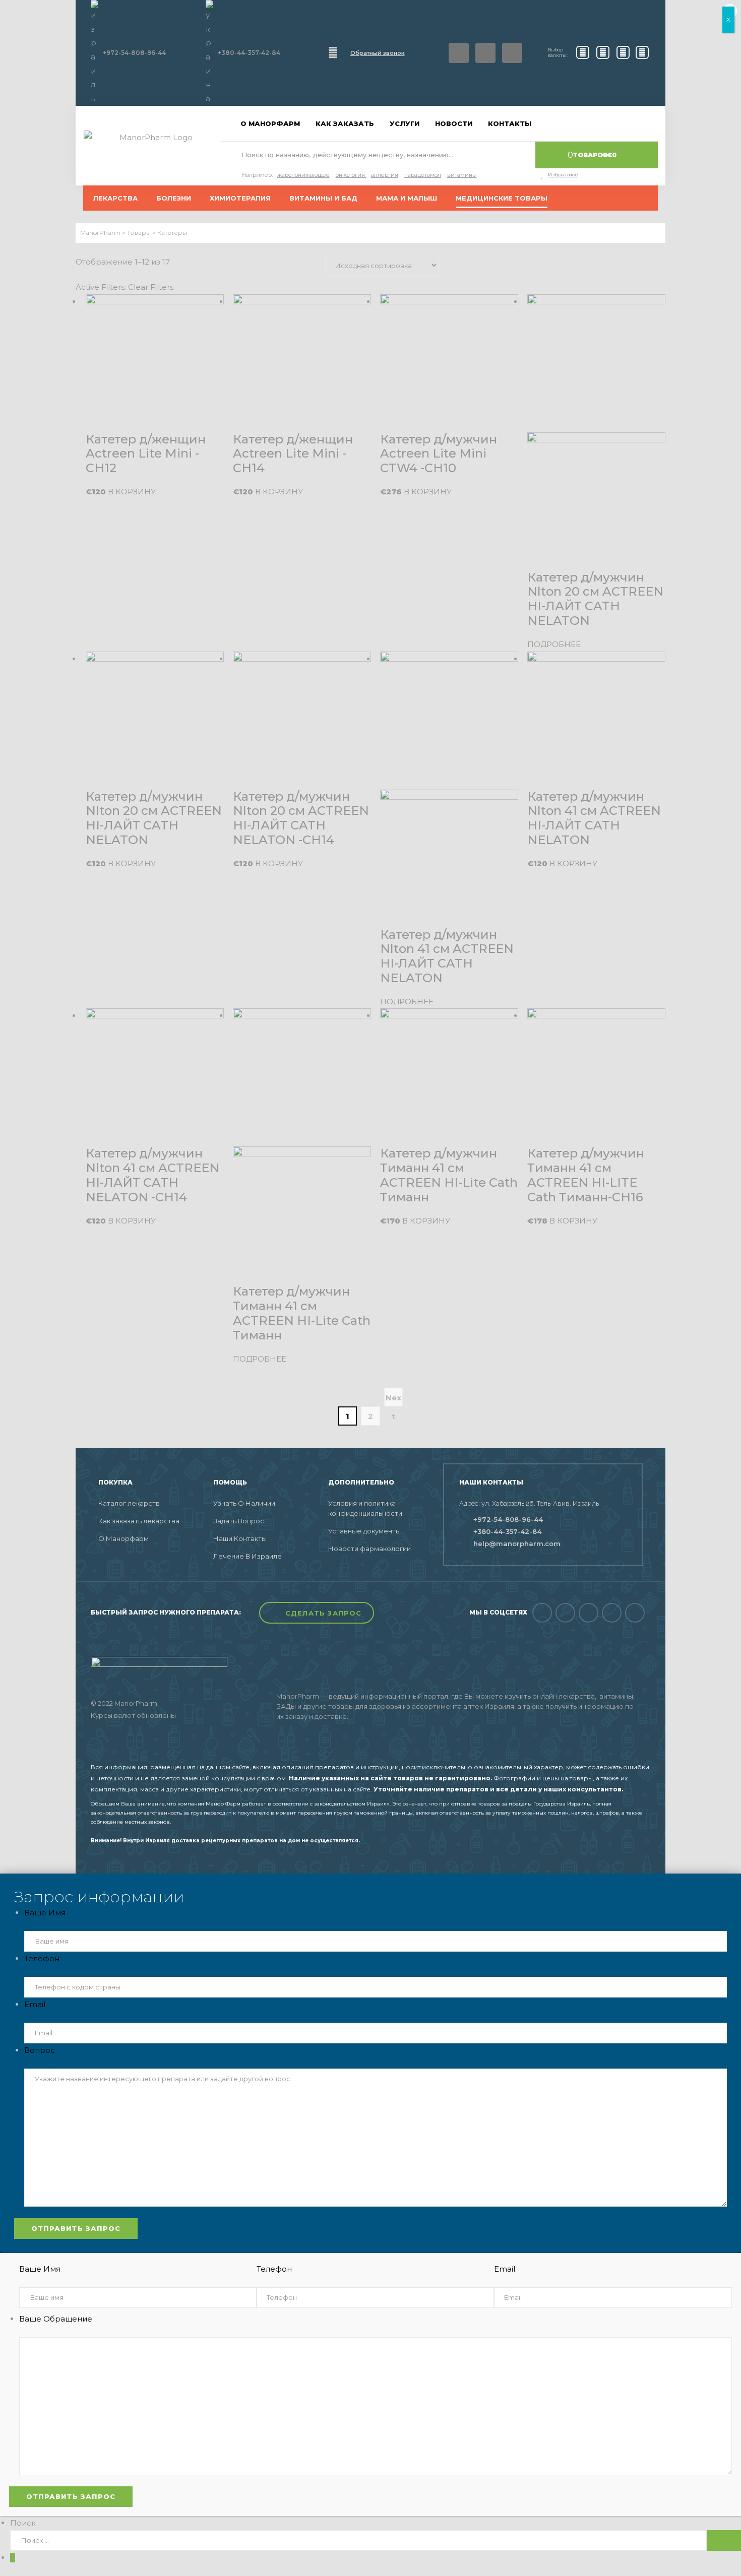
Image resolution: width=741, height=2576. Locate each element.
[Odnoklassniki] (589, 1613)
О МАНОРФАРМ (270, 123)
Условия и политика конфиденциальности (365, 1508)
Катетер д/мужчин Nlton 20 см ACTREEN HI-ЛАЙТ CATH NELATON (595, 599)
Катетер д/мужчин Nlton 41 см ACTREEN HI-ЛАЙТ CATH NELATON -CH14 (152, 1175)
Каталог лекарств (129, 1503)
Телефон (42, 1958)
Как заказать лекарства (139, 1521)
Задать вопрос (239, 1521)
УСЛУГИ (405, 123)
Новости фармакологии (369, 1549)
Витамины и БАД (323, 198)
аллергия (385, 175)
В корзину (132, 492)
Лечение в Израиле (248, 1556)
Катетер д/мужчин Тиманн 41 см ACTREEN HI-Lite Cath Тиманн (302, 1313)
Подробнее (554, 644)
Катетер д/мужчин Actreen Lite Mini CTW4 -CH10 (439, 454)
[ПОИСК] (724, 2540)
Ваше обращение (56, 2319)
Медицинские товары (502, 198)
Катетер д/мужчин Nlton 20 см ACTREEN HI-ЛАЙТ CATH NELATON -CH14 (301, 818)
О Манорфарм (124, 1538)
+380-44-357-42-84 (249, 53)
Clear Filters (151, 287)
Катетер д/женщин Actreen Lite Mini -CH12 (146, 454)
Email (35, 2004)
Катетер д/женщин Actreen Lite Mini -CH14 (293, 454)
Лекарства (115, 198)
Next (393, 1400)
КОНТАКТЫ (510, 123)
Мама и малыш (407, 198)
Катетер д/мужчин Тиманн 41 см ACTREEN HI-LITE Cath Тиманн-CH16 (586, 1175)
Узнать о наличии (244, 1503)
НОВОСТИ (454, 123)
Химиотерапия (240, 198)
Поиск (23, 2523)
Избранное (563, 175)
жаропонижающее (303, 175)
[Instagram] (512, 53)
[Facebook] (459, 53)
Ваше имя (45, 1913)
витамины (462, 175)
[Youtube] (612, 1613)
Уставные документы (364, 1531)
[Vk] (485, 53)
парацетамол (423, 175)
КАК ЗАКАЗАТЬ (345, 123)
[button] (317, 1613)
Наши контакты (240, 1538)
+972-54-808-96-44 (134, 53)
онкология (350, 175)
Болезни (174, 198)
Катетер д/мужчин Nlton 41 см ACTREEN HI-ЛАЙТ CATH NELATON (447, 956)
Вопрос (40, 2050)
